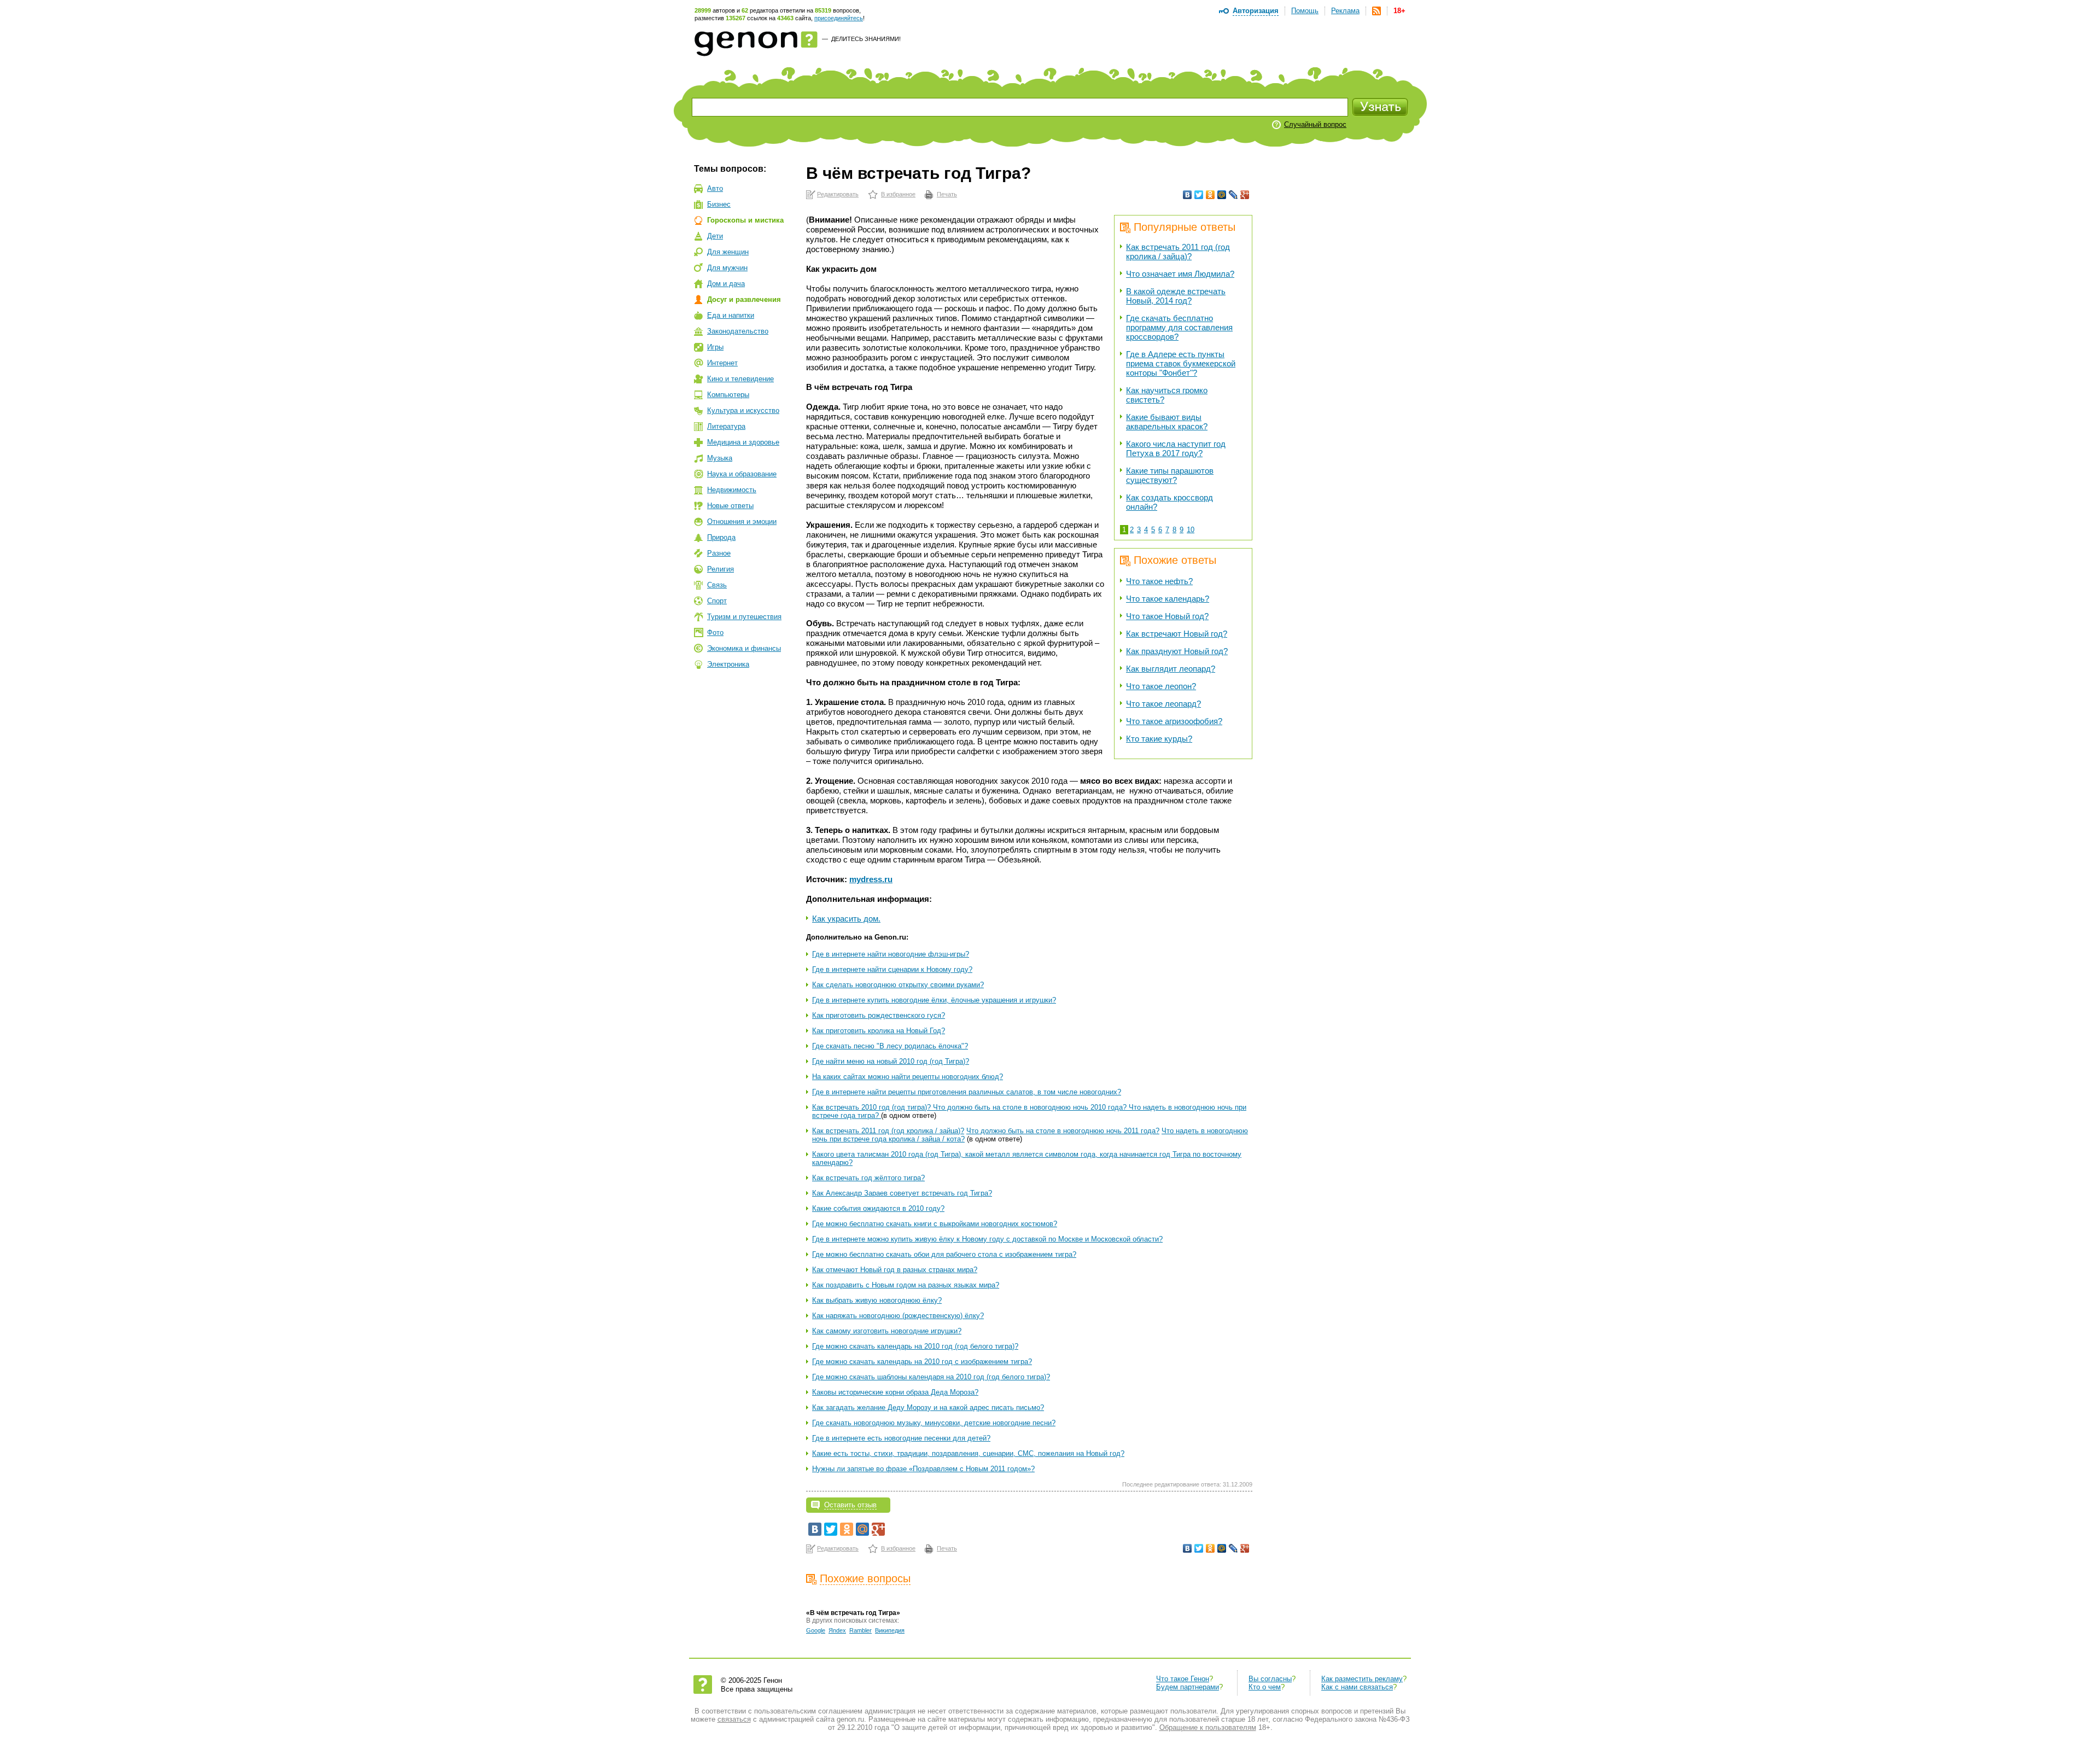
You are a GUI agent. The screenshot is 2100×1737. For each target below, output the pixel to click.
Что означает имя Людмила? (1180, 274)
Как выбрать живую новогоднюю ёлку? (877, 1300)
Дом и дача (726, 284)
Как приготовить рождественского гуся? (879, 1015)
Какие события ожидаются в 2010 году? (878, 1208)
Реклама (1345, 11)
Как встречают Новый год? (1177, 634)
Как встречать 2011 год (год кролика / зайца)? (1178, 252)
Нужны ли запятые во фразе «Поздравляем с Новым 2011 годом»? (923, 1469)
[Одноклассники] (1211, 195)
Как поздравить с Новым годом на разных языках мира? (906, 1285)
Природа (721, 537)
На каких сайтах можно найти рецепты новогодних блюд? (908, 1077)
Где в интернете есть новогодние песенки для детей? (901, 1438)
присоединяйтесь (839, 18)
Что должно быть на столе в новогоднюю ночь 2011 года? (1063, 1131)
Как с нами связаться (1357, 1687)
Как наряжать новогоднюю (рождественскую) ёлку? (898, 1316)
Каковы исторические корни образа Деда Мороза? (895, 1392)
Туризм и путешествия (744, 617)
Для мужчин (727, 268)
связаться (734, 1719)
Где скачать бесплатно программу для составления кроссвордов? (1179, 327)
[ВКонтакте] (1188, 195)
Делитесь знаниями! (866, 39)
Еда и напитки (731, 315)
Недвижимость (732, 490)
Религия (721, 569)
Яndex (837, 1630)
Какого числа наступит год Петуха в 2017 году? (1176, 448)
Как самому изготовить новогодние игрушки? (887, 1331)
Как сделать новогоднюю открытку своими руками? (898, 985)
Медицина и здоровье (743, 442)
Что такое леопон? (1161, 686)
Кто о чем (1265, 1687)
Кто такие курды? (1159, 739)
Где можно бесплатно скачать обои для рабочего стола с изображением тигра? (944, 1254)
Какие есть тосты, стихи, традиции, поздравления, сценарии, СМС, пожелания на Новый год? (968, 1453)
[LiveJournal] (1233, 195)
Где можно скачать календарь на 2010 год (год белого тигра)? (915, 1346)
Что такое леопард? (1163, 704)
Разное (719, 553)
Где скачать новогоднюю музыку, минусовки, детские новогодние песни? (934, 1423)
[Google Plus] (1245, 195)
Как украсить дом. (846, 919)
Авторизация (1256, 11)
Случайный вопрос (1315, 124)
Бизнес (719, 204)
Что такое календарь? (1168, 599)
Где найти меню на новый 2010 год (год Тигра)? (891, 1061)
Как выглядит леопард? (1171, 669)
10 (1191, 530)
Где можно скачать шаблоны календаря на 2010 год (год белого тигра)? (931, 1377)
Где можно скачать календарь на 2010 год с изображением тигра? (922, 1362)
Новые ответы (730, 506)
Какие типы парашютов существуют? (1170, 475)
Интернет (722, 363)
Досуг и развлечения (744, 299)
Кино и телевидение (740, 379)
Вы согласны (1270, 1679)
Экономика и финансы (744, 648)
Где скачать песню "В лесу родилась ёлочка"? (890, 1046)
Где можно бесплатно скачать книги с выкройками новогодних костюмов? (935, 1224)
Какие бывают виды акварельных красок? (1167, 422)
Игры (715, 347)
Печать (947, 194)
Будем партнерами (1188, 1687)
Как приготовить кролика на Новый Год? (879, 1031)
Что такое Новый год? (1167, 616)
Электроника (728, 664)
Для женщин (728, 252)
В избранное (898, 194)
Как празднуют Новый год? (1177, 651)
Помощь (1305, 11)
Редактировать (838, 194)
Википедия (890, 1630)
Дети (715, 236)
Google (816, 1630)
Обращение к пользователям (1208, 1727)
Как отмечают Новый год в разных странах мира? (895, 1270)
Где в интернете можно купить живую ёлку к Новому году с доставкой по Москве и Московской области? (987, 1239)
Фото (715, 633)
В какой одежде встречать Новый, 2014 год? (1176, 296)
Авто (715, 188)
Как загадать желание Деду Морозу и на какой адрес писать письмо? (928, 1407)
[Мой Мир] (1222, 195)
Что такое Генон (1183, 1679)
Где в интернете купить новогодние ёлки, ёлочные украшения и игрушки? (934, 1000)
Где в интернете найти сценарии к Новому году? (892, 969)
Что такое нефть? (1159, 581)
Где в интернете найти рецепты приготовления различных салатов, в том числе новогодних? (967, 1092)
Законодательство (738, 331)
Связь (717, 585)
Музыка (720, 458)
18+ (1399, 11)
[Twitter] (1199, 195)
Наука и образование (742, 474)
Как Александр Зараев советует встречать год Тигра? (902, 1193)
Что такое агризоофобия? (1174, 721)
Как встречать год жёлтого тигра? (868, 1178)
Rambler (861, 1630)
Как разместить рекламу (1362, 1679)
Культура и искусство (743, 410)
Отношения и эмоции (742, 521)
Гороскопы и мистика (745, 220)
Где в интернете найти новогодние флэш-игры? (891, 954)
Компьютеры (728, 395)
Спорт (717, 601)
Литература (726, 426)
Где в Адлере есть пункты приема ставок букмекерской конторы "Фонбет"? (1181, 363)
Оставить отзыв (850, 1505)
